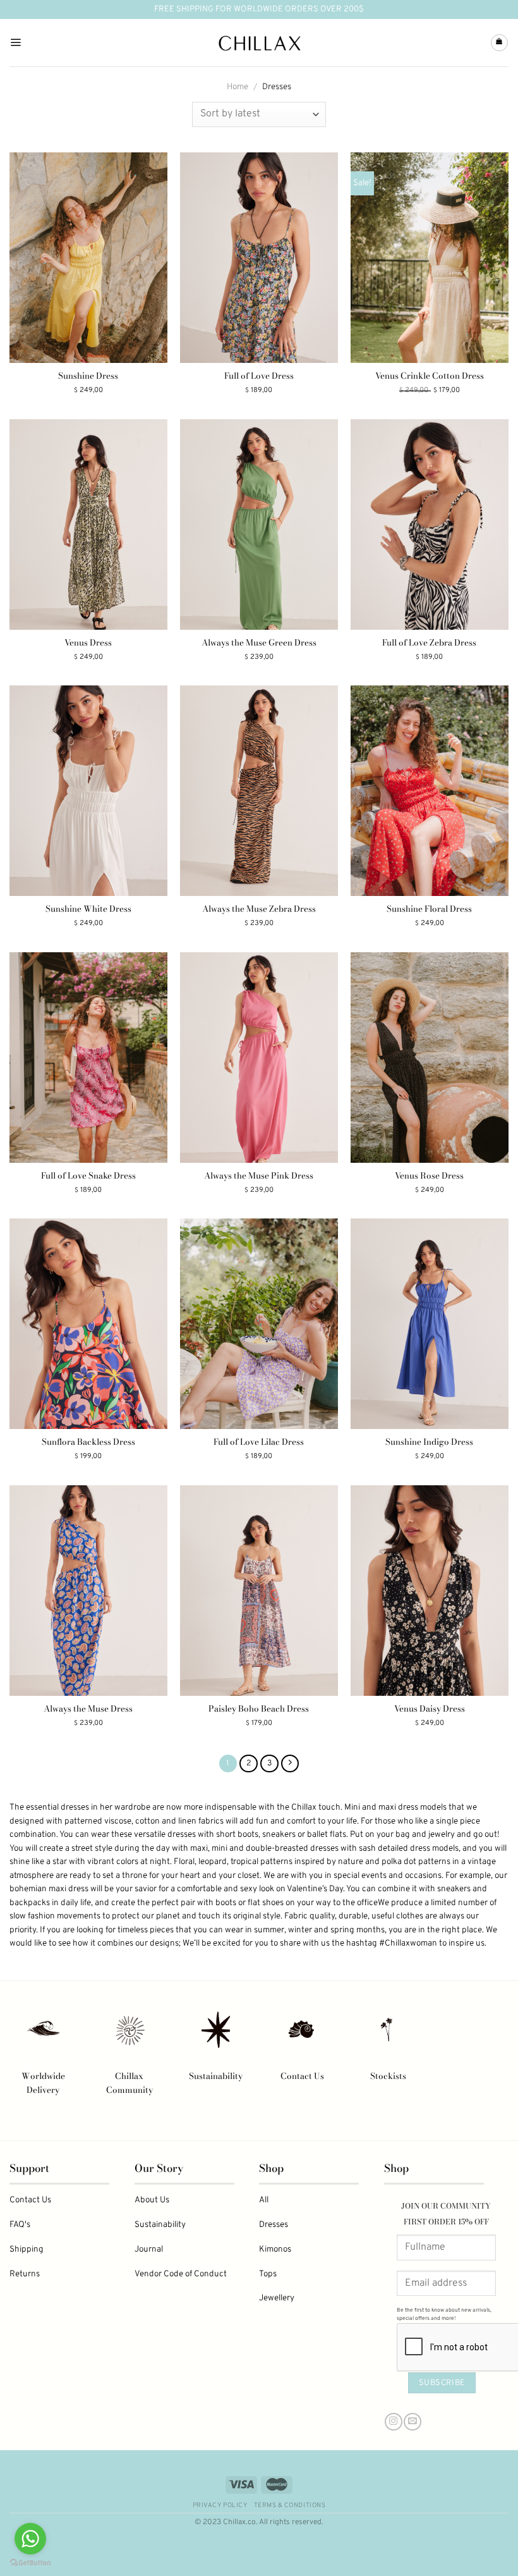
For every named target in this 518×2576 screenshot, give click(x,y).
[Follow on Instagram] (394, 2422)
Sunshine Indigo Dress (429, 1442)
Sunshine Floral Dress (429, 909)
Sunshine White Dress (88, 909)
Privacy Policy (220, 2505)
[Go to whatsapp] (30, 2539)
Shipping (27, 2249)
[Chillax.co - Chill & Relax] (259, 43)
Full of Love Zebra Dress (429, 643)
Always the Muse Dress (88, 1709)
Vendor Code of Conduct (181, 2274)
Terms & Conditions (290, 2505)
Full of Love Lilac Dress (259, 1442)
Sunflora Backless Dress (88, 1442)
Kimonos (275, 2249)
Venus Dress (88, 643)
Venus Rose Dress (429, 1176)
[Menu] (15, 43)
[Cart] (499, 43)
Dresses (274, 2225)
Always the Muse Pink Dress (259, 1176)
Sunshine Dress (88, 376)
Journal (149, 2249)
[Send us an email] (413, 2422)
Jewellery (277, 2298)
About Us (152, 2200)
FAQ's (20, 2225)
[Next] (290, 1763)
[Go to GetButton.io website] (30, 2563)
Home (238, 87)
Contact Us (302, 2076)
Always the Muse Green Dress (259, 643)
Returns (25, 2274)
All (264, 2200)
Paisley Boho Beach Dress (259, 1709)
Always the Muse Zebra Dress (259, 909)
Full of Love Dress (259, 376)
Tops (268, 2274)
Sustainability (216, 2076)
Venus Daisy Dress (430, 1709)
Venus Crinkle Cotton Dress (430, 376)
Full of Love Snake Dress (88, 1176)
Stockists (388, 2076)
